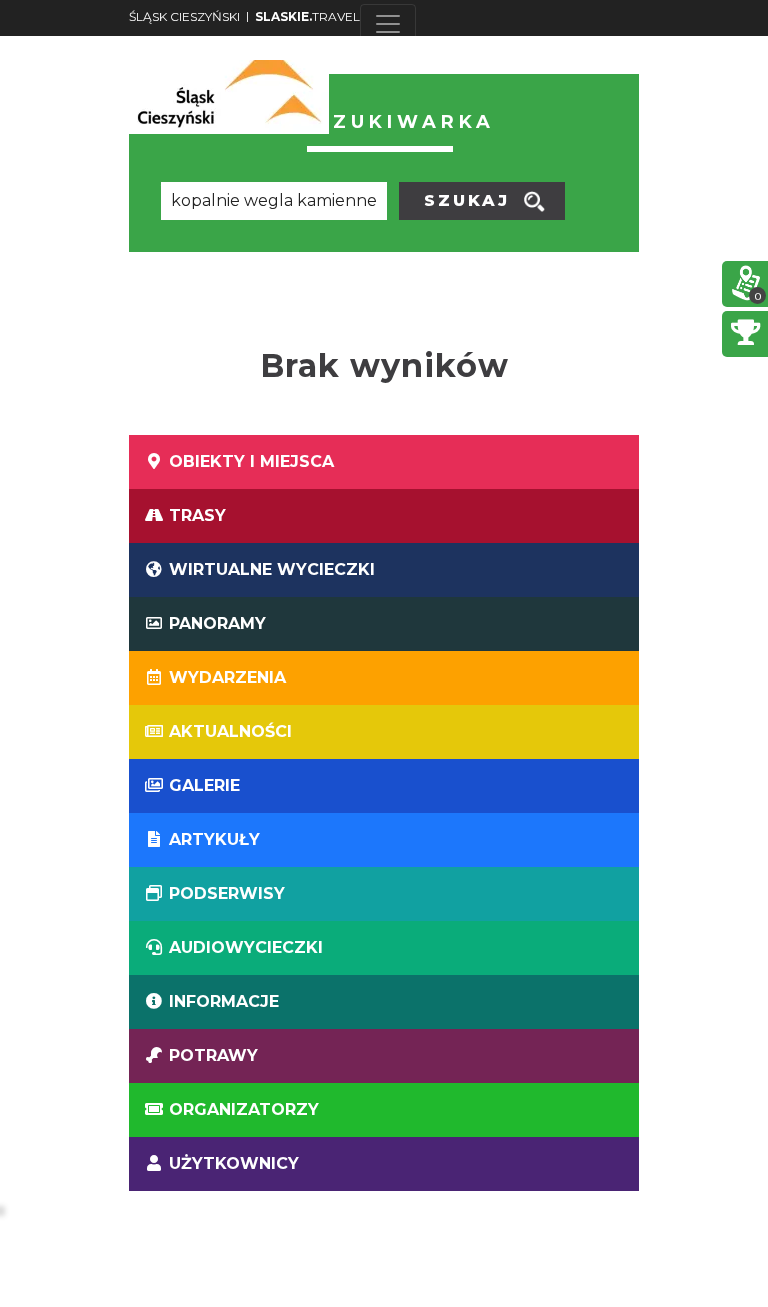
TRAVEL (307, 16)
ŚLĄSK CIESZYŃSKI (184, 16)
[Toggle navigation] (388, 24)
